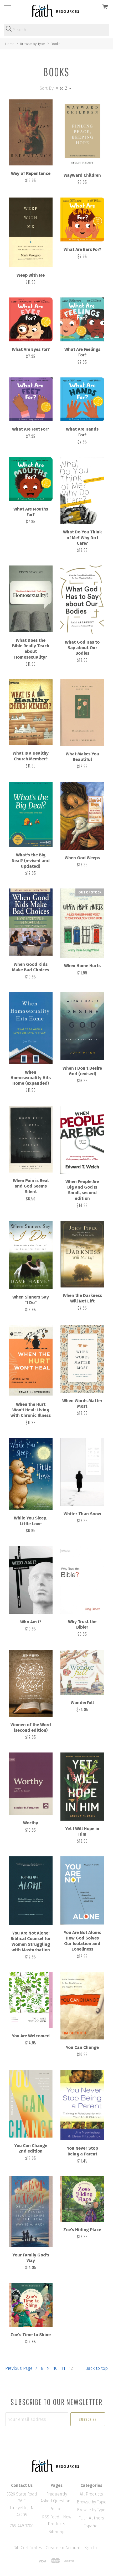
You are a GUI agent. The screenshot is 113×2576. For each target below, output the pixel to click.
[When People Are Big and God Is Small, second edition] (82, 1140)
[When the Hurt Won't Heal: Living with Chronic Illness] (31, 1360)
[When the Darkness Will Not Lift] (82, 1254)
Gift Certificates (28, 2548)
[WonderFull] (82, 1672)
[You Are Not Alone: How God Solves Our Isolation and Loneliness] (82, 1890)
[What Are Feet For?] (31, 399)
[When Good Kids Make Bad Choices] (31, 922)
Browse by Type (91, 2510)
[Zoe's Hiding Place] (82, 2199)
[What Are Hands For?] (82, 399)
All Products (91, 2494)
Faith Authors (91, 2518)
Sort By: (47, 88)
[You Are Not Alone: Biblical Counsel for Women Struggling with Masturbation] (31, 1891)
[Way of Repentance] (31, 133)
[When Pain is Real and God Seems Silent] (31, 1139)
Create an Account (63, 2548)
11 (63, 2368)
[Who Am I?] (31, 1580)
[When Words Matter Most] (82, 1359)
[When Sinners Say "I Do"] (31, 1255)
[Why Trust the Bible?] (82, 1580)
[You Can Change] (82, 2006)
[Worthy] (31, 1784)
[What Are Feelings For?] (82, 319)
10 (55, 2368)
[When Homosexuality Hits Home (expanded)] (31, 1028)
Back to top (97, 2368)
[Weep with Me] (31, 232)
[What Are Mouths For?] (31, 479)
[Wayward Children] (82, 133)
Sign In (91, 2548)
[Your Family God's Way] (31, 2212)
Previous (19, 2368)
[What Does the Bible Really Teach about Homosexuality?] (31, 599)
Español (91, 2526)
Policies (56, 2509)
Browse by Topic (91, 2502)
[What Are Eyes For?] (31, 319)
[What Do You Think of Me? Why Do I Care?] (82, 491)
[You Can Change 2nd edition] (31, 2104)
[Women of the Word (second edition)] (31, 1683)
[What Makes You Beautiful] (82, 713)
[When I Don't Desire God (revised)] (82, 1026)
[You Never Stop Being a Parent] (82, 2105)
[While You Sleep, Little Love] (31, 1474)
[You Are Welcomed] (31, 2000)
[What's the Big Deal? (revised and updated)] (31, 814)
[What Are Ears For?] (82, 219)
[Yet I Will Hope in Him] (82, 1786)
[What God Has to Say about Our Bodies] (82, 600)
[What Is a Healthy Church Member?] (31, 712)
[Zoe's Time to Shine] (31, 2305)
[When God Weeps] (82, 816)
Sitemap (56, 2532)
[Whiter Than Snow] (82, 1472)
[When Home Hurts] (82, 923)
